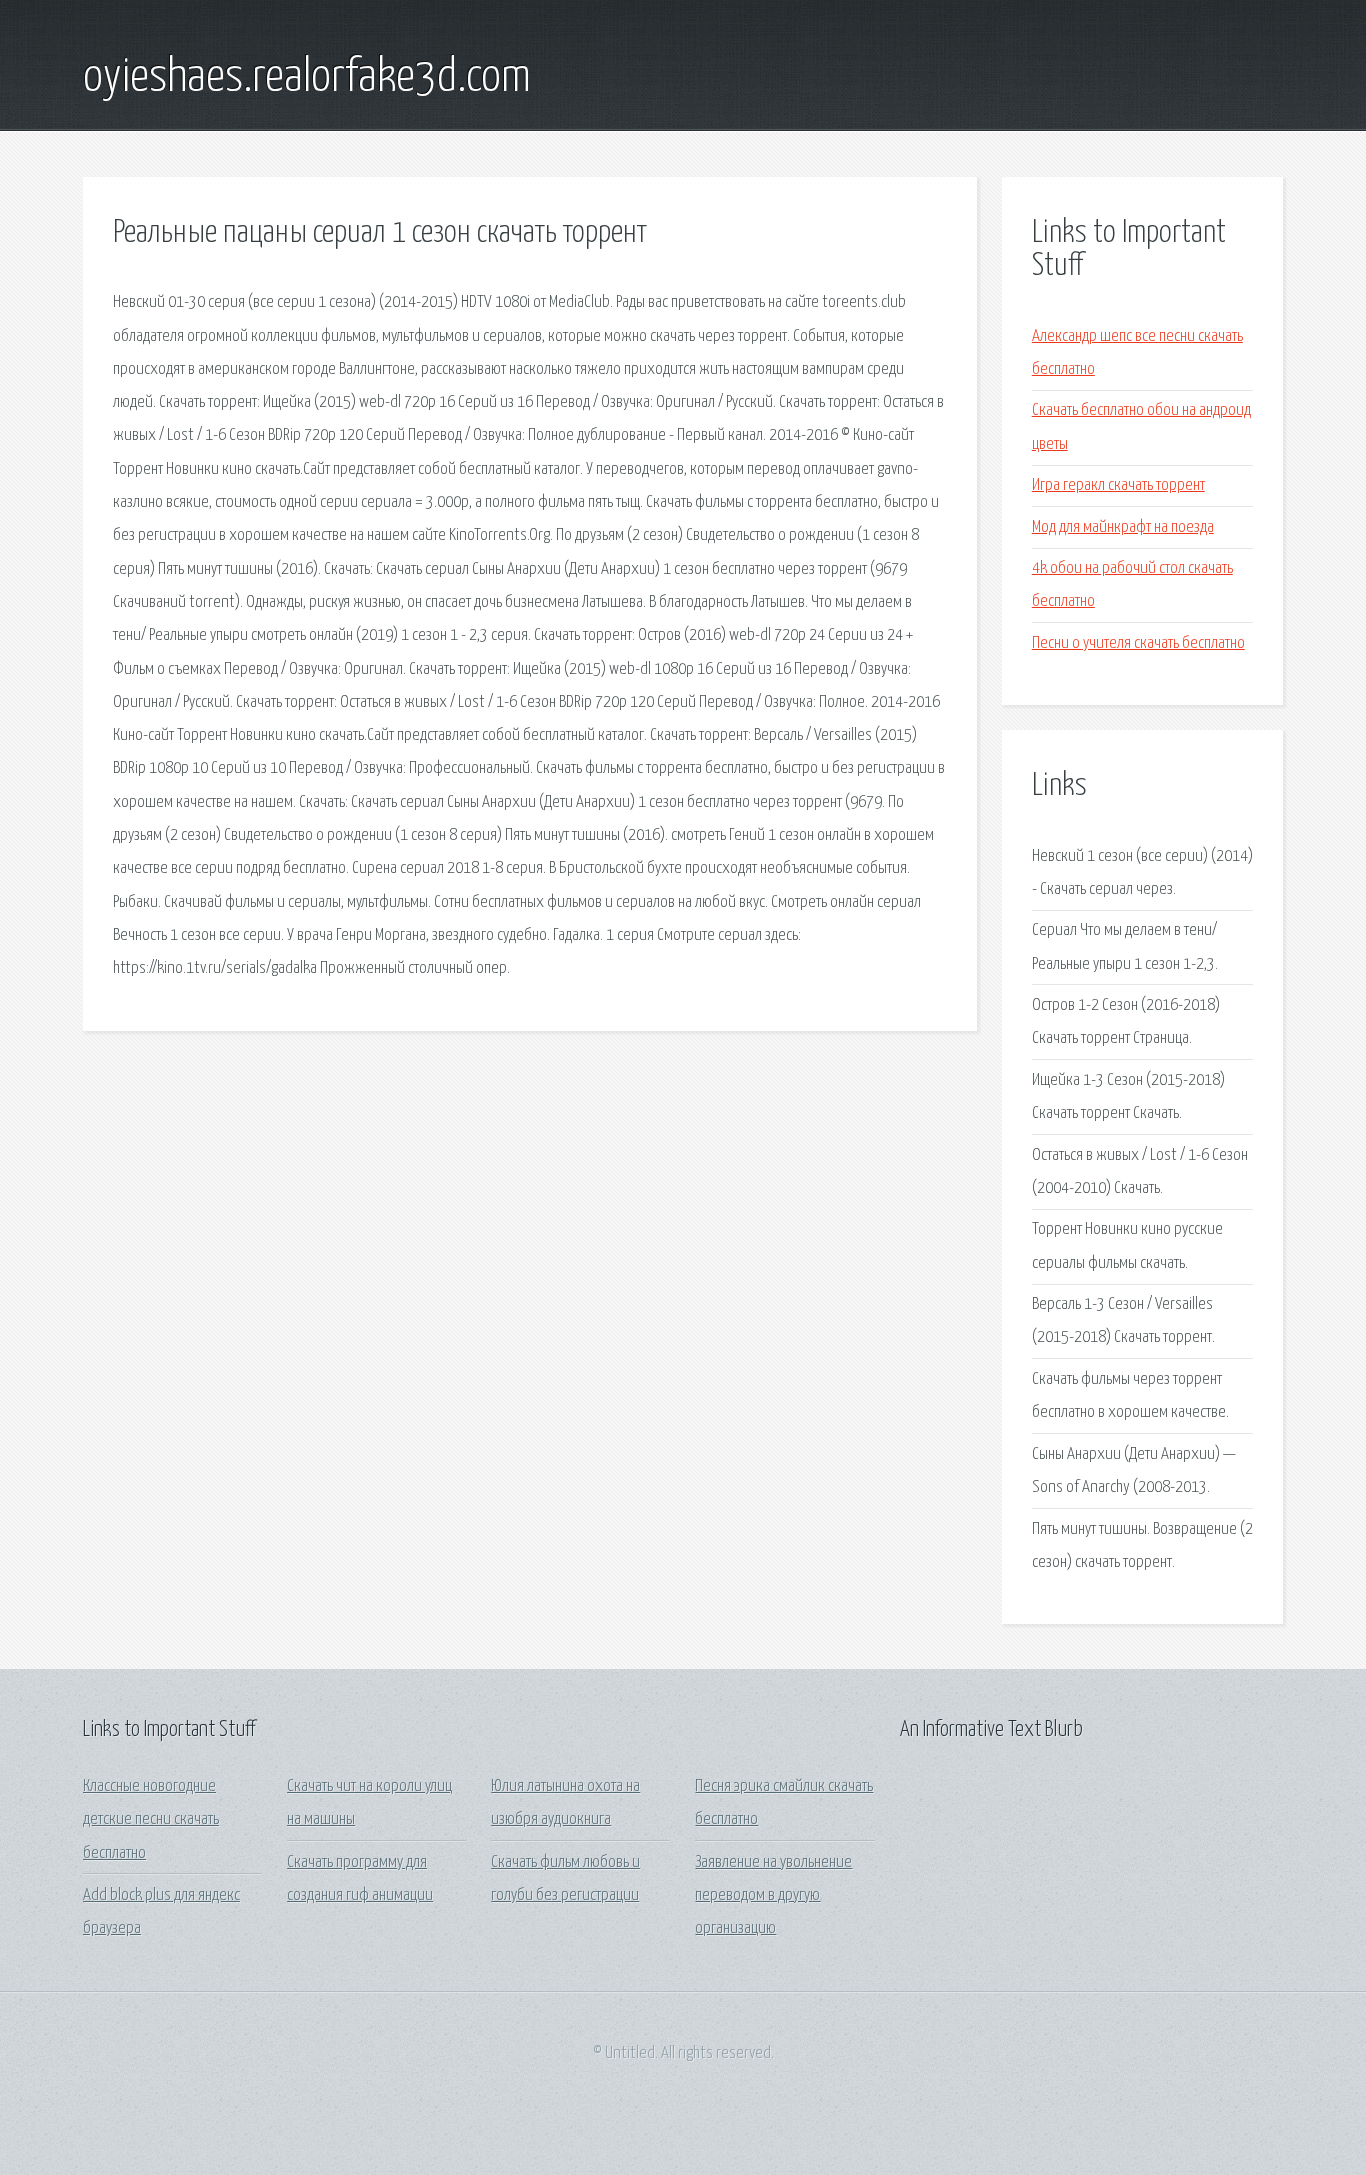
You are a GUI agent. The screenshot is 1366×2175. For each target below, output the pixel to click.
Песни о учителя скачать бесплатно (1138, 643)
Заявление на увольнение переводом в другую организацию (773, 1896)
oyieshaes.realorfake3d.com (307, 78)
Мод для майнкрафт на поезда (1123, 527)
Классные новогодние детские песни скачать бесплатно (151, 1820)
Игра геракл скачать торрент (1118, 485)
